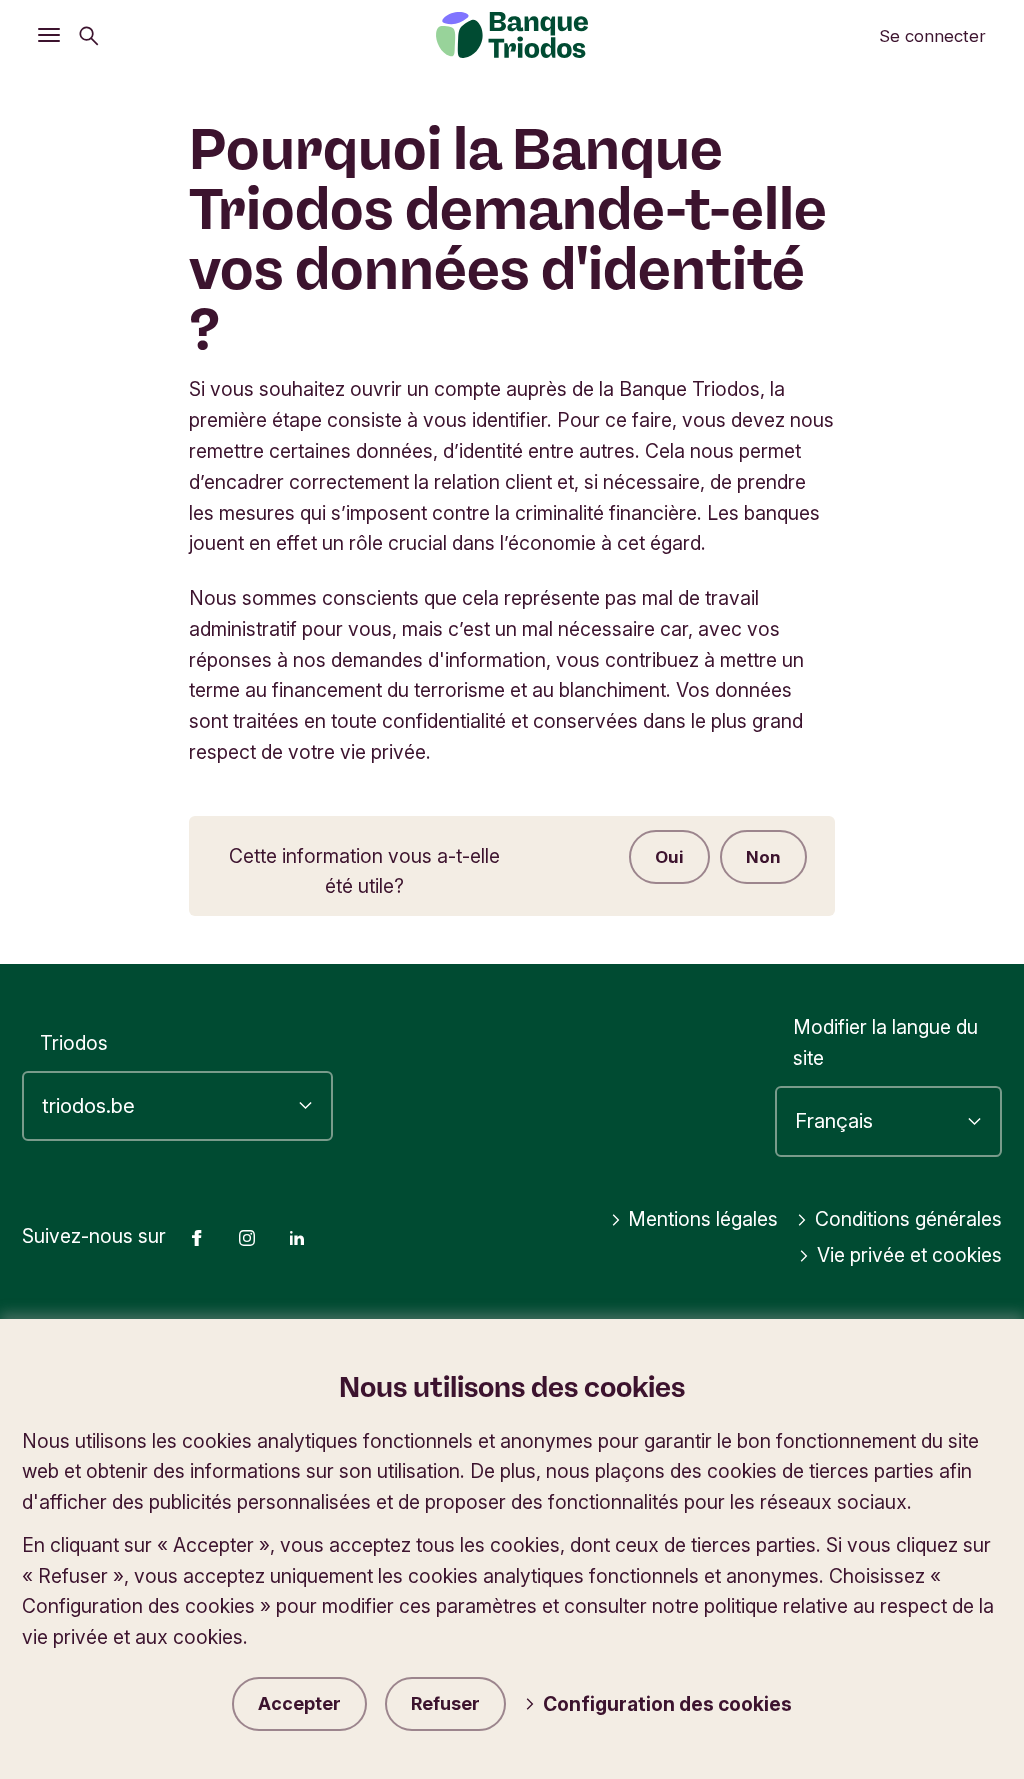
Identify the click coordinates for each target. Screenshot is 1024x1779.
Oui (669, 857)
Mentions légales (703, 1219)
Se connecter (932, 36)
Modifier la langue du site (885, 1042)
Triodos (74, 1043)
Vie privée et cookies (909, 1255)
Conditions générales (908, 1219)
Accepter (299, 1703)
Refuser (445, 1703)
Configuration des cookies (667, 1704)
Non (763, 857)
